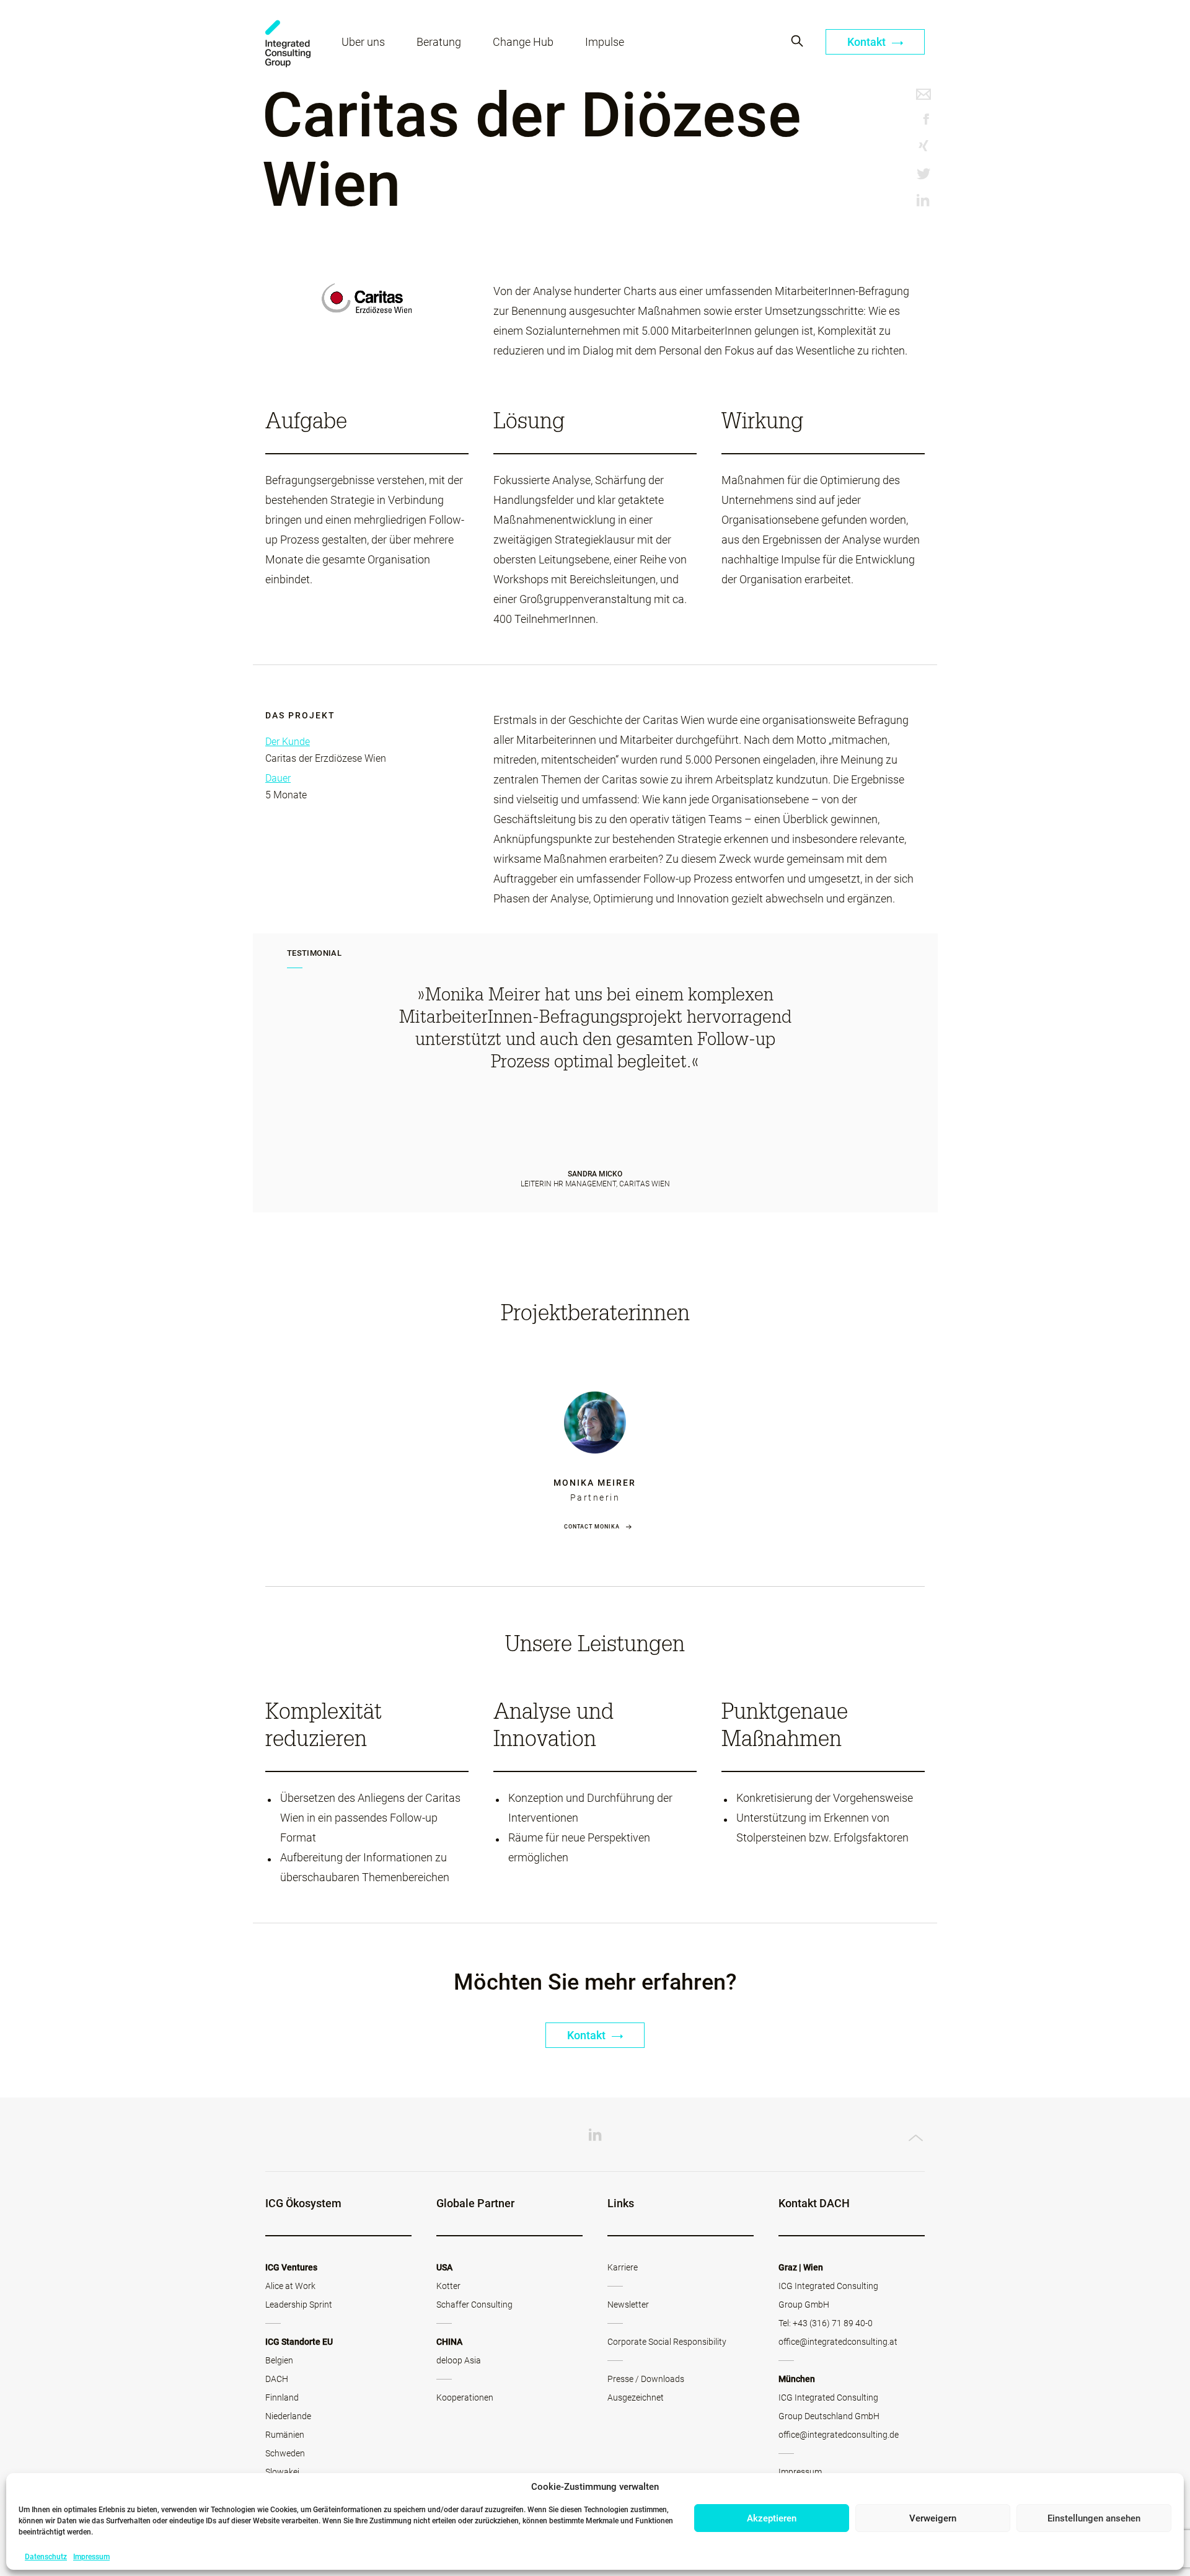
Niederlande (288, 2416)
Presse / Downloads (646, 2379)
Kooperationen (465, 2397)
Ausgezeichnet (636, 2397)
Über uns (363, 42)
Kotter (448, 2286)
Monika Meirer (595, 1483)
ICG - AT (288, 44)
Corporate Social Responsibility (667, 2342)
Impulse (605, 42)
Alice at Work (290, 2286)
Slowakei (282, 2472)
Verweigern (933, 2518)
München (797, 2379)
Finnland (282, 2397)
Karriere (623, 2267)
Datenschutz (46, 2557)
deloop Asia (459, 2360)
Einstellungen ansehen (1094, 2518)
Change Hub (523, 42)
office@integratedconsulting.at (838, 2342)
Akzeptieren (772, 2518)
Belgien (279, 2360)
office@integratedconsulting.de (839, 2435)
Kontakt (868, 42)
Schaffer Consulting (474, 2305)
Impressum (91, 2557)
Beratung (439, 42)
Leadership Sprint (299, 2305)
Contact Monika (592, 1527)
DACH (277, 2379)
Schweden (285, 2453)
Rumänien (285, 2435)
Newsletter (628, 2305)
